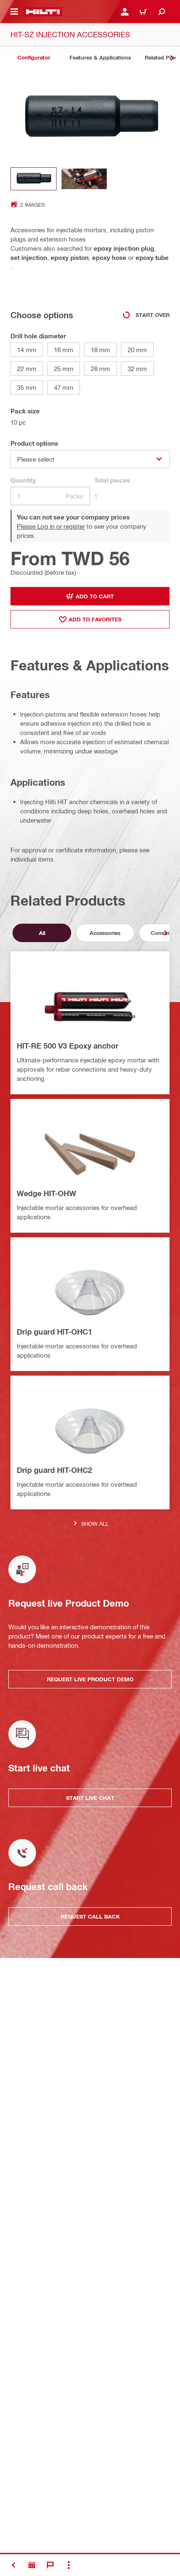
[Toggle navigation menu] (14, 12)
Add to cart (95, 596)
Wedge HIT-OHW (46, 1193)
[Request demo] (32, 2565)
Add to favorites (95, 619)
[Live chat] (50, 2565)
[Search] (162, 12)
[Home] (43, 12)
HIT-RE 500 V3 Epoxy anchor (68, 1046)
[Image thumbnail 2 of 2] (84, 179)
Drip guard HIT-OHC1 (54, 1332)
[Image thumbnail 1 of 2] (33, 179)
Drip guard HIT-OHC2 (54, 1470)
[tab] (33, 58)
